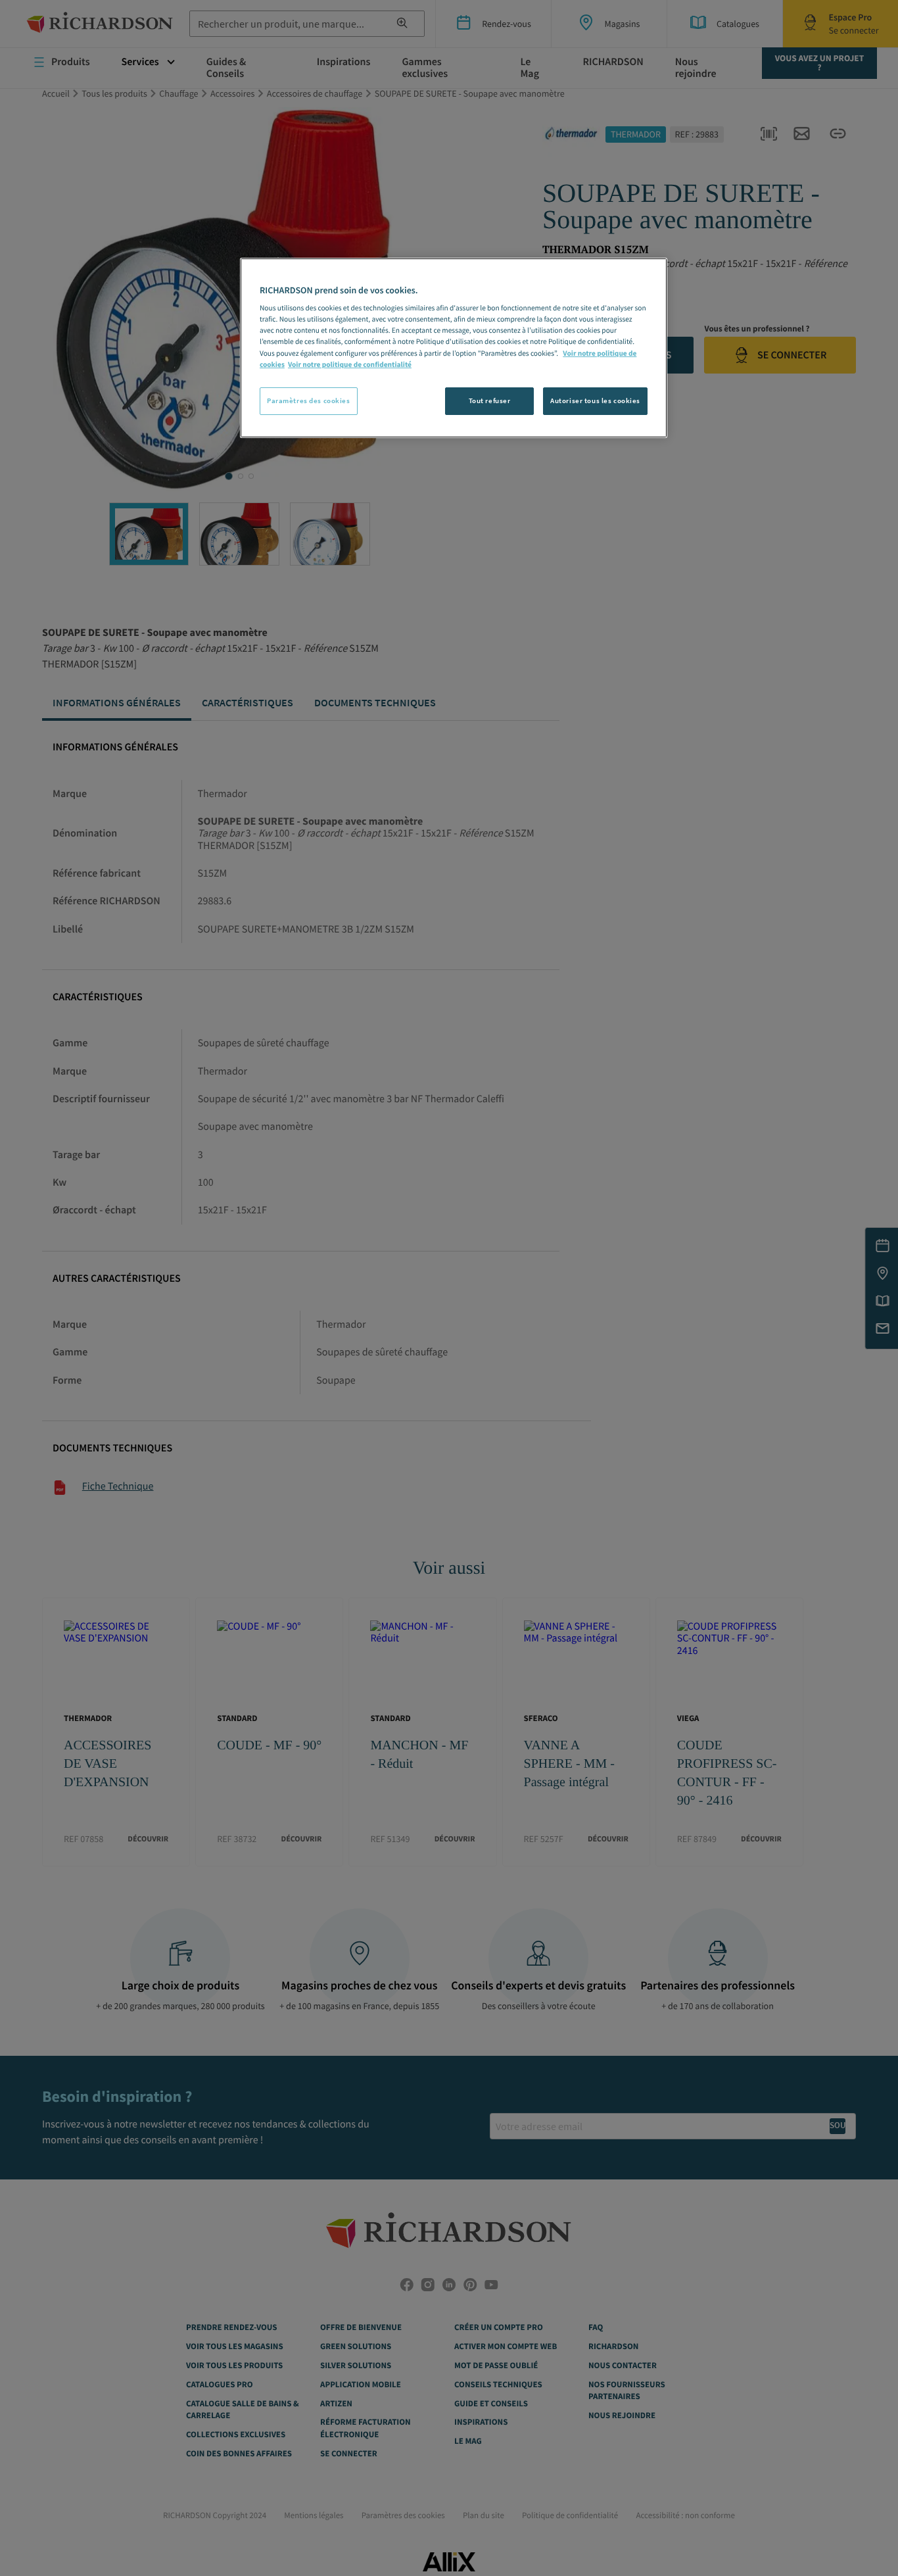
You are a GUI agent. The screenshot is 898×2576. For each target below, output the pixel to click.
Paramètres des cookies (309, 401)
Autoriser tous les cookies (595, 401)
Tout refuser (490, 401)
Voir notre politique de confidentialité (350, 365)
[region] (454, 348)
